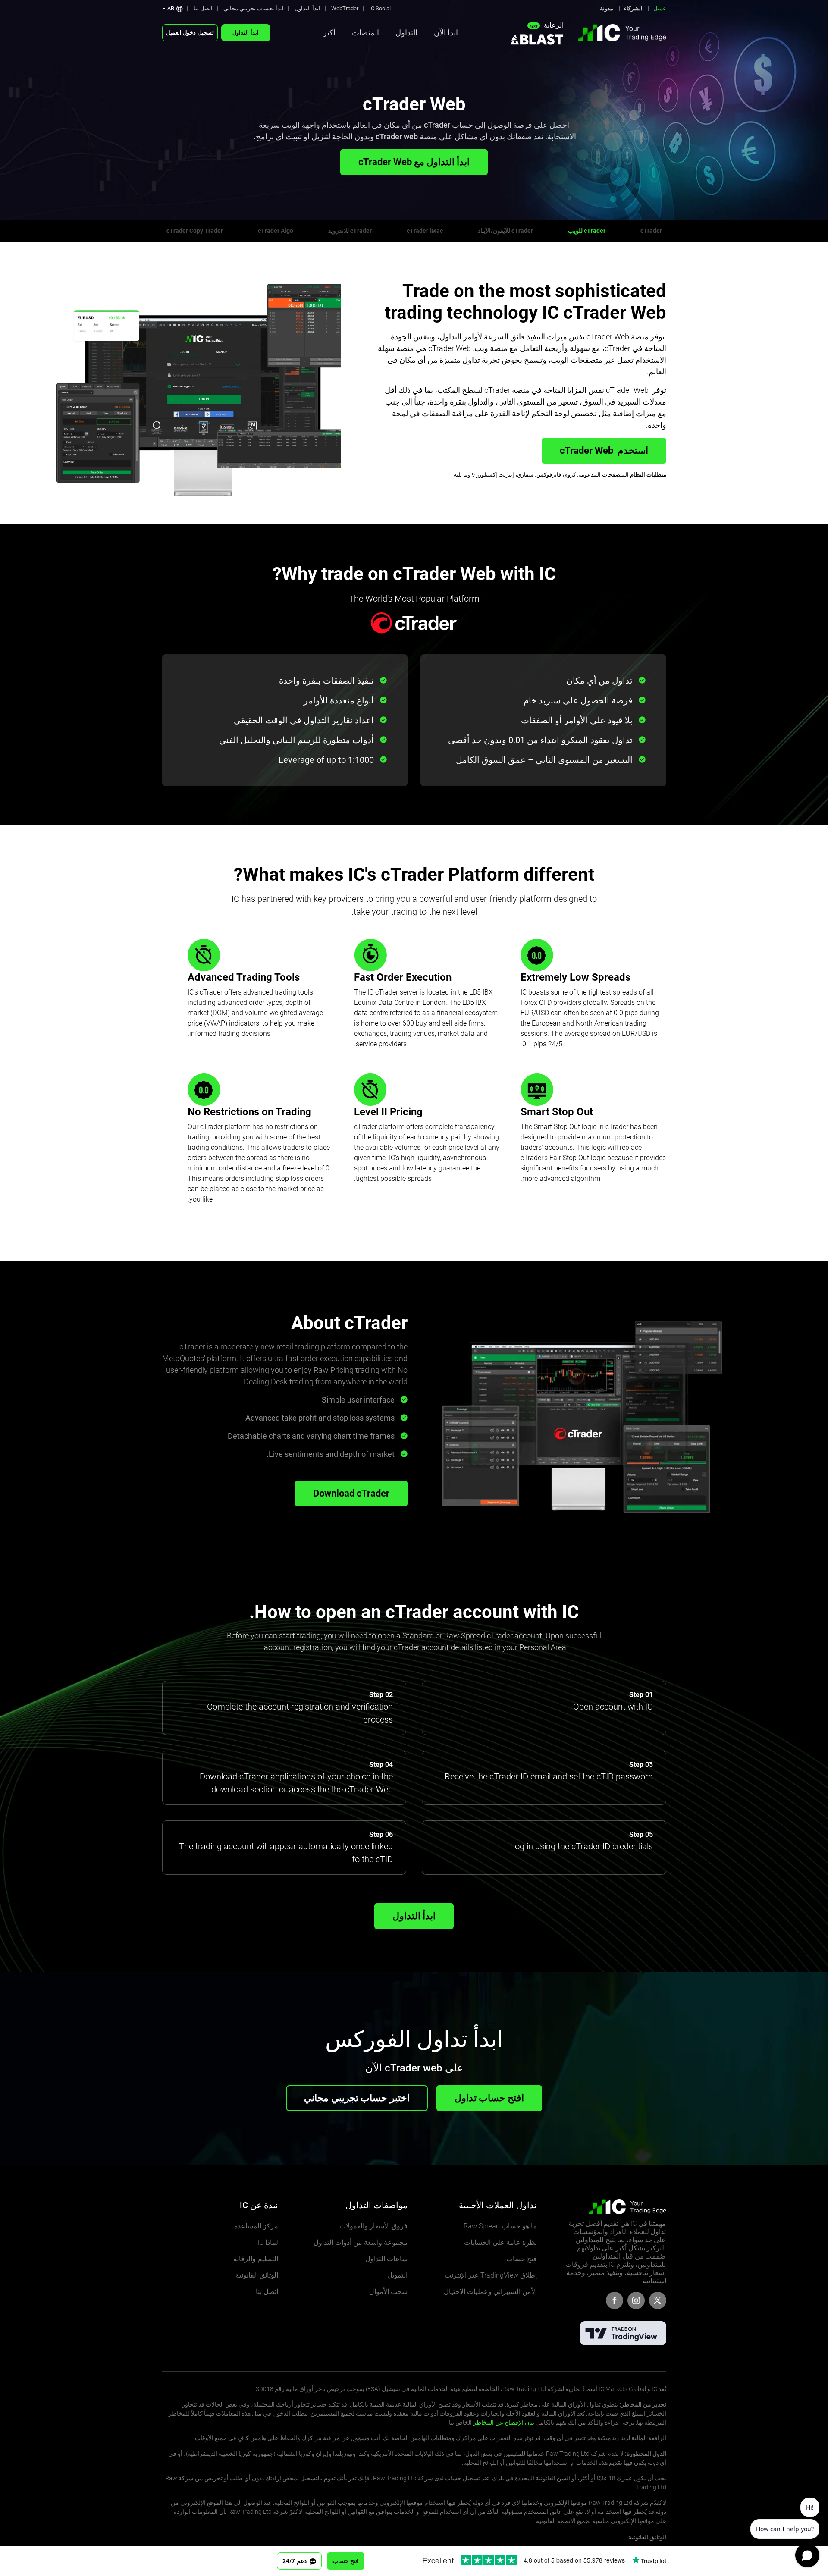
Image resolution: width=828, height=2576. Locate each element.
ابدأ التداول (307, 8)
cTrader (651, 231)
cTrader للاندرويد (350, 231)
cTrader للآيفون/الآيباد (505, 231)
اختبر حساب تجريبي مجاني (357, 2098)
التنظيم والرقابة (256, 2259)
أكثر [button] (329, 33)
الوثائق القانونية (257, 2275)
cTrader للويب (587, 231)
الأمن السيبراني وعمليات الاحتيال (490, 2292)
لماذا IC (268, 2242)
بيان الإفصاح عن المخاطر (504, 2422)
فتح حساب (522, 2259)
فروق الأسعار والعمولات (373, 2226)
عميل (660, 8)
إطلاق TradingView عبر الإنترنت (491, 2275)
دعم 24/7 (295, 2561)
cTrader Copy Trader (195, 231)
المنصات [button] (365, 33)
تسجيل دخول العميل (190, 33)
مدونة (607, 8)
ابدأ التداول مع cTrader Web (414, 162)
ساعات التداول (386, 2259)
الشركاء (633, 8)
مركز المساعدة (256, 2226)
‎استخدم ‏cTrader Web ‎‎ (604, 450)
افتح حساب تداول (489, 2098)
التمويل (397, 2275)
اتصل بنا (203, 8)
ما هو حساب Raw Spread (500, 2226)
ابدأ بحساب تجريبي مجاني (254, 8)
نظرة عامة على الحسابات (500, 2242)
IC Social (380, 8)
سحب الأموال (388, 2292)
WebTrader (345, 8)
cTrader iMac (425, 231)
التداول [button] (406, 33)
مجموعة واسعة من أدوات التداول (361, 2242)
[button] (172, 8)
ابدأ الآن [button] (446, 33)
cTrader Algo (276, 231)
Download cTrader (351, 1493)
